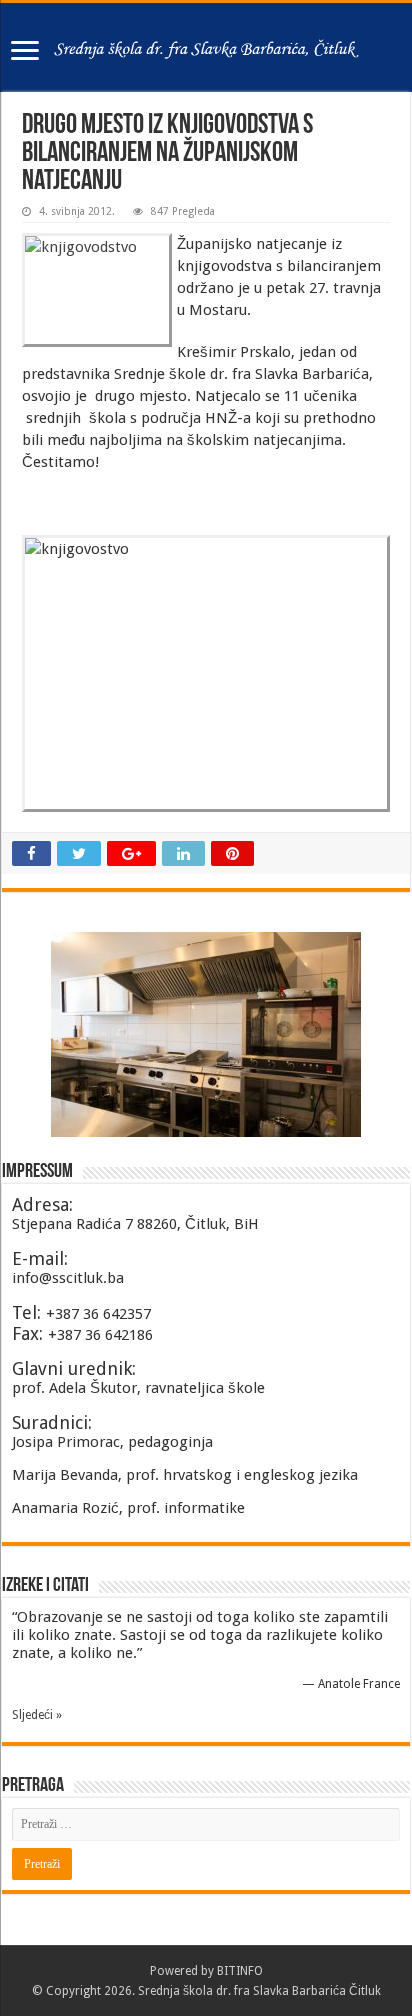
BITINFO (240, 1971)
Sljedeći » (37, 1715)
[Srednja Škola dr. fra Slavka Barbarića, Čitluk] (206, 47)
